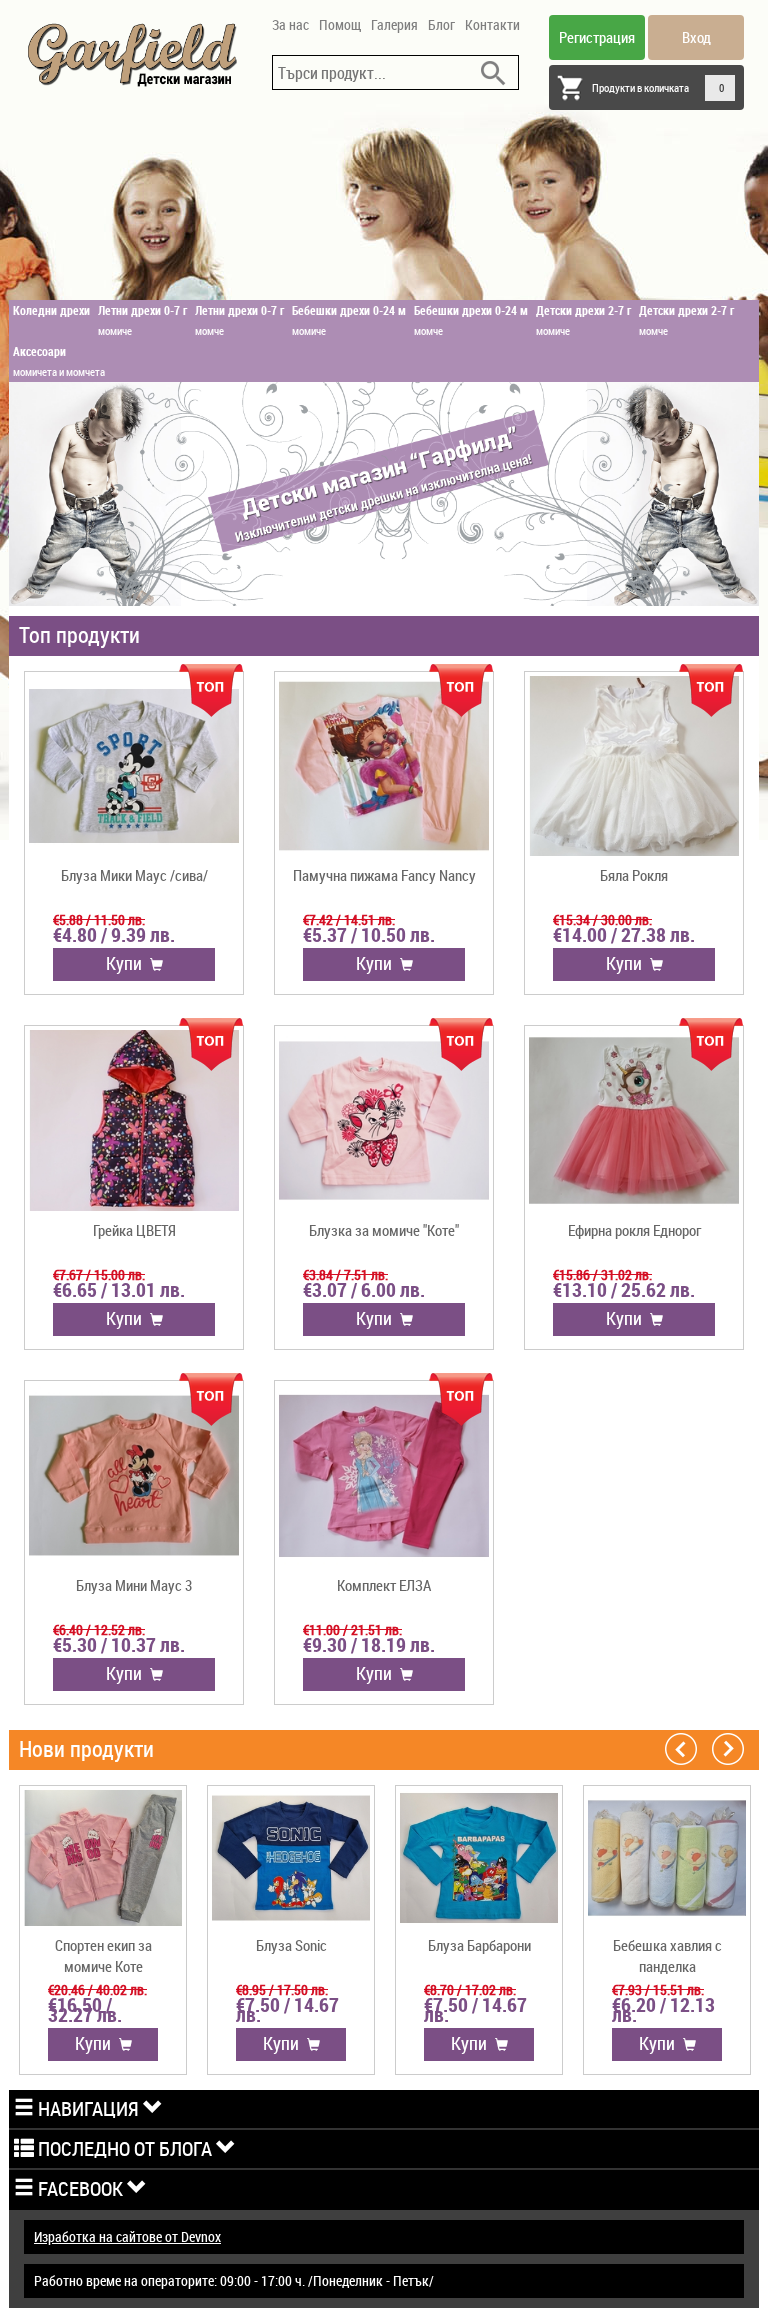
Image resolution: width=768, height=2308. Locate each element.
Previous (681, 1748)
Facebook (80, 2188)
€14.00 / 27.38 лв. (624, 935)
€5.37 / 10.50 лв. (369, 935)
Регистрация (597, 37)
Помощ (340, 24)
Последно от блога (125, 2148)
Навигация (88, 2108)
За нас (290, 24)
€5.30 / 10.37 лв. (119, 1645)
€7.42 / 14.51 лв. (349, 919)
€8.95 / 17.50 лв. (282, 1989)
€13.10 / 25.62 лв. (624, 1290)
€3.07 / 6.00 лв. (364, 1290)
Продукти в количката (658, 87)
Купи (128, 963)
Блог (441, 24)
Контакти (492, 24)
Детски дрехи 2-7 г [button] (583, 320)
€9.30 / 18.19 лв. (369, 1645)
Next (728, 1748)
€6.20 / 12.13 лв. (663, 2010)
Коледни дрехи (51, 310)
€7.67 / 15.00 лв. (99, 1274)
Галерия (394, 24)
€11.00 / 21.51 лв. (352, 1629)
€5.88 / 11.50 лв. (99, 919)
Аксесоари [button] (59, 361)
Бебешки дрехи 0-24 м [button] (349, 320)
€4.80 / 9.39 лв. (114, 935)
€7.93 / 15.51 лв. (658, 1989)
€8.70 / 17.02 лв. (470, 1989)
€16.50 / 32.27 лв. (85, 2010)
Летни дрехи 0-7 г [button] (142, 320)
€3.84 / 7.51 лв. (345, 1274)
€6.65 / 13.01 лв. (119, 1290)
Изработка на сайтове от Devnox (127, 2236)
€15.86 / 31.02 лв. (602, 1274)
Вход (696, 37)
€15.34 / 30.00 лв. (602, 919)
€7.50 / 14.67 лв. (287, 2010)
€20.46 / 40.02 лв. (97, 1989)
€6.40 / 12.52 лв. (99, 1629)
